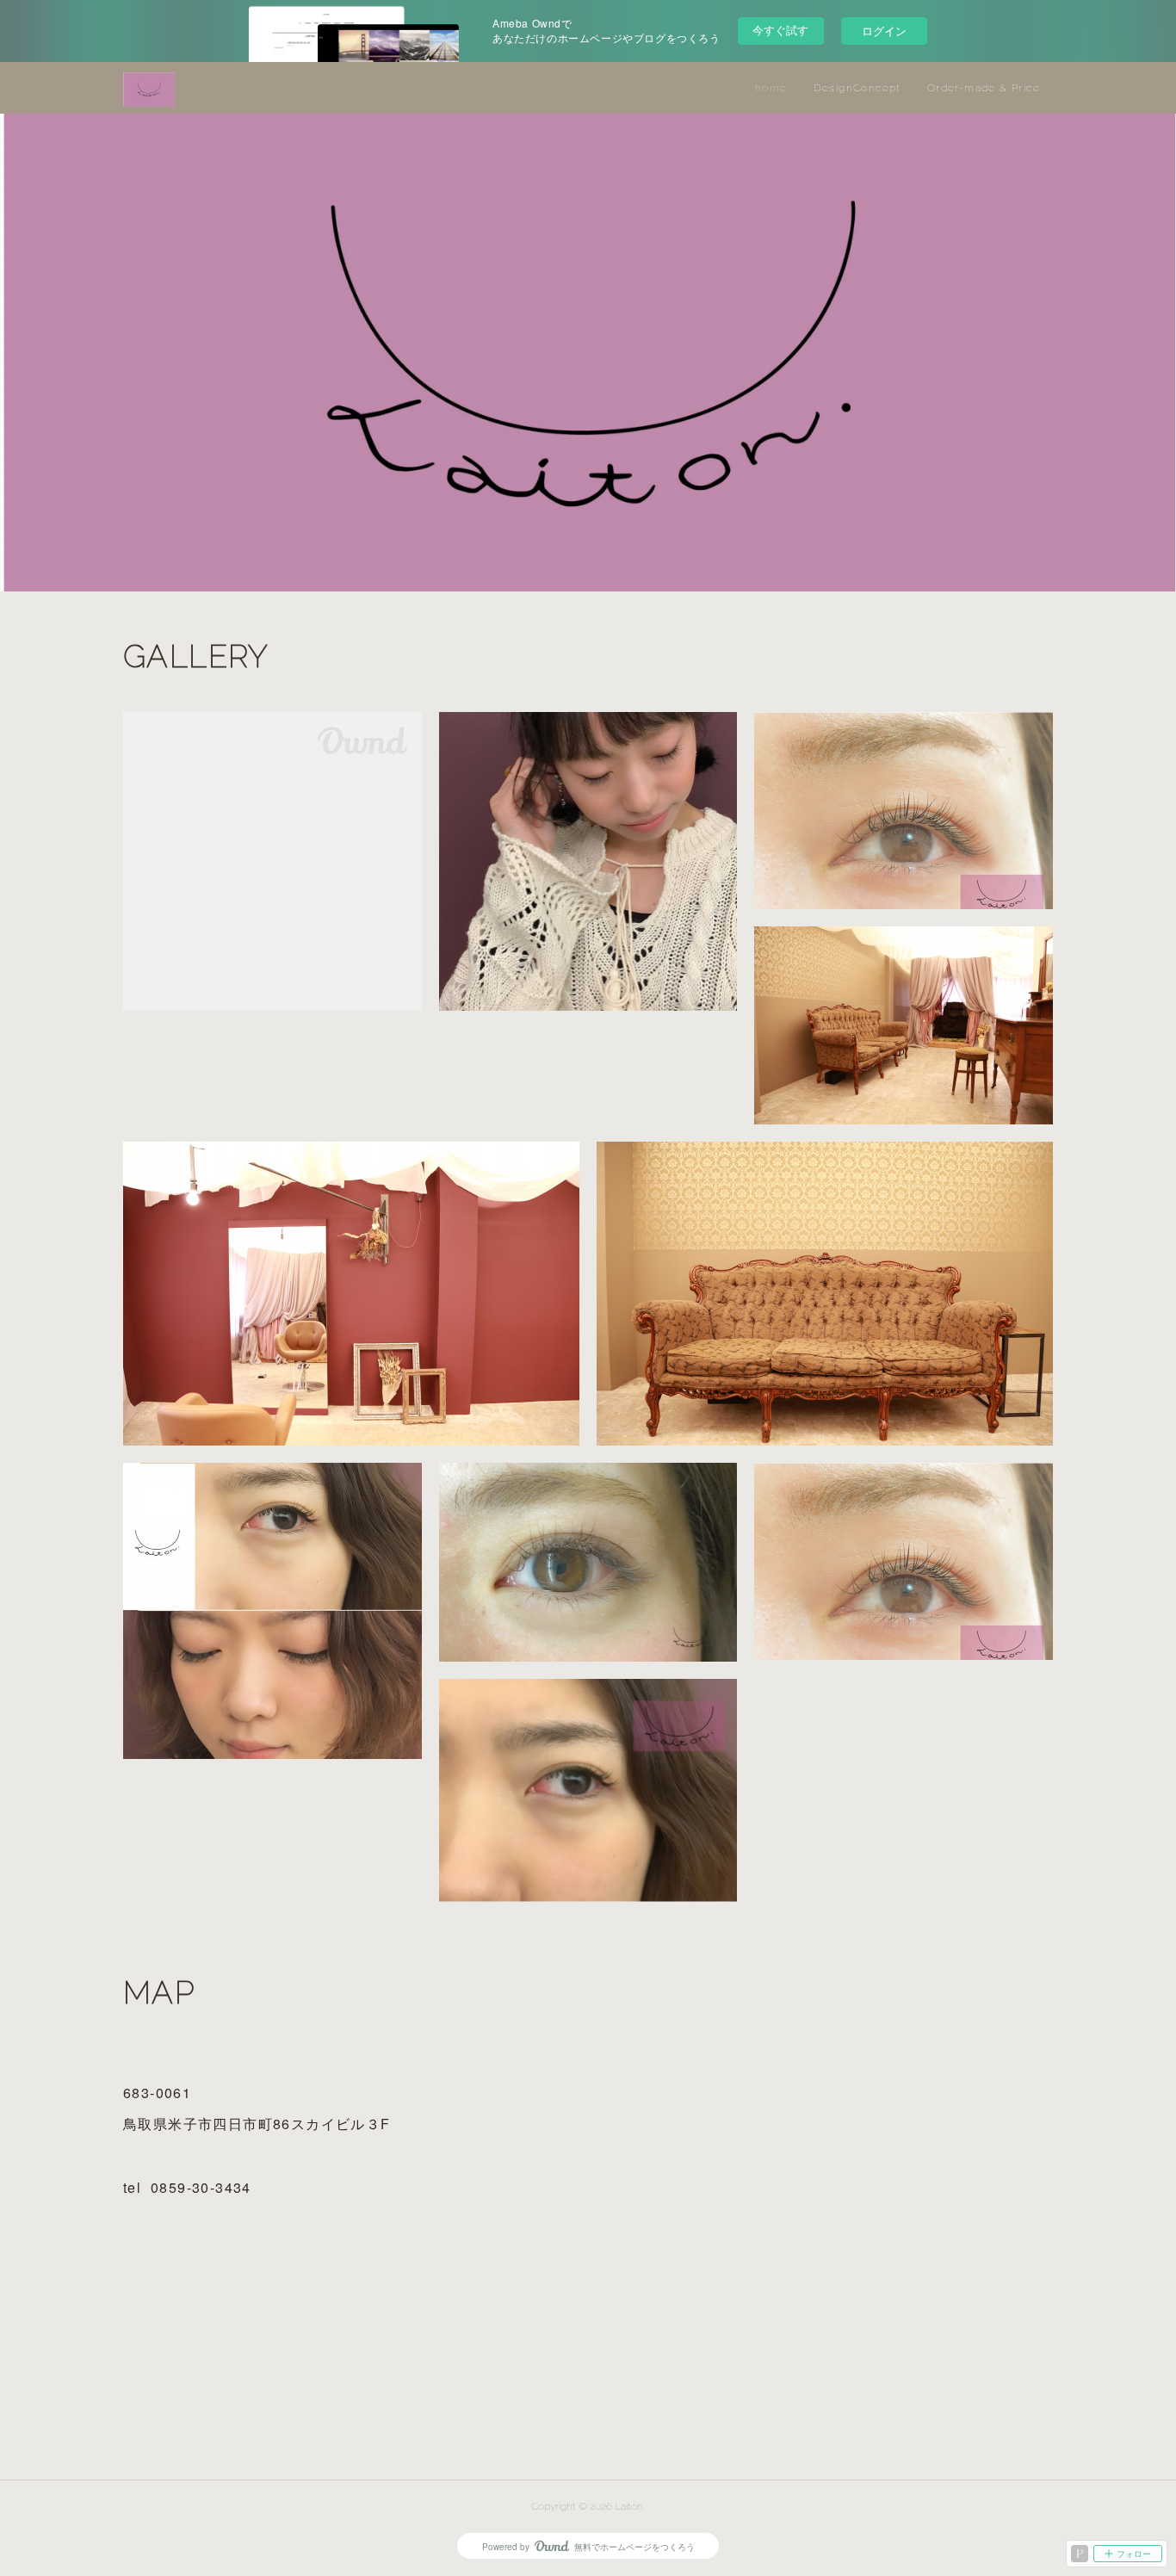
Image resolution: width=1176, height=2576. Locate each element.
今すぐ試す (780, 30)
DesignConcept (857, 88)
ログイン (884, 31)
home (771, 88)
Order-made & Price (984, 88)
